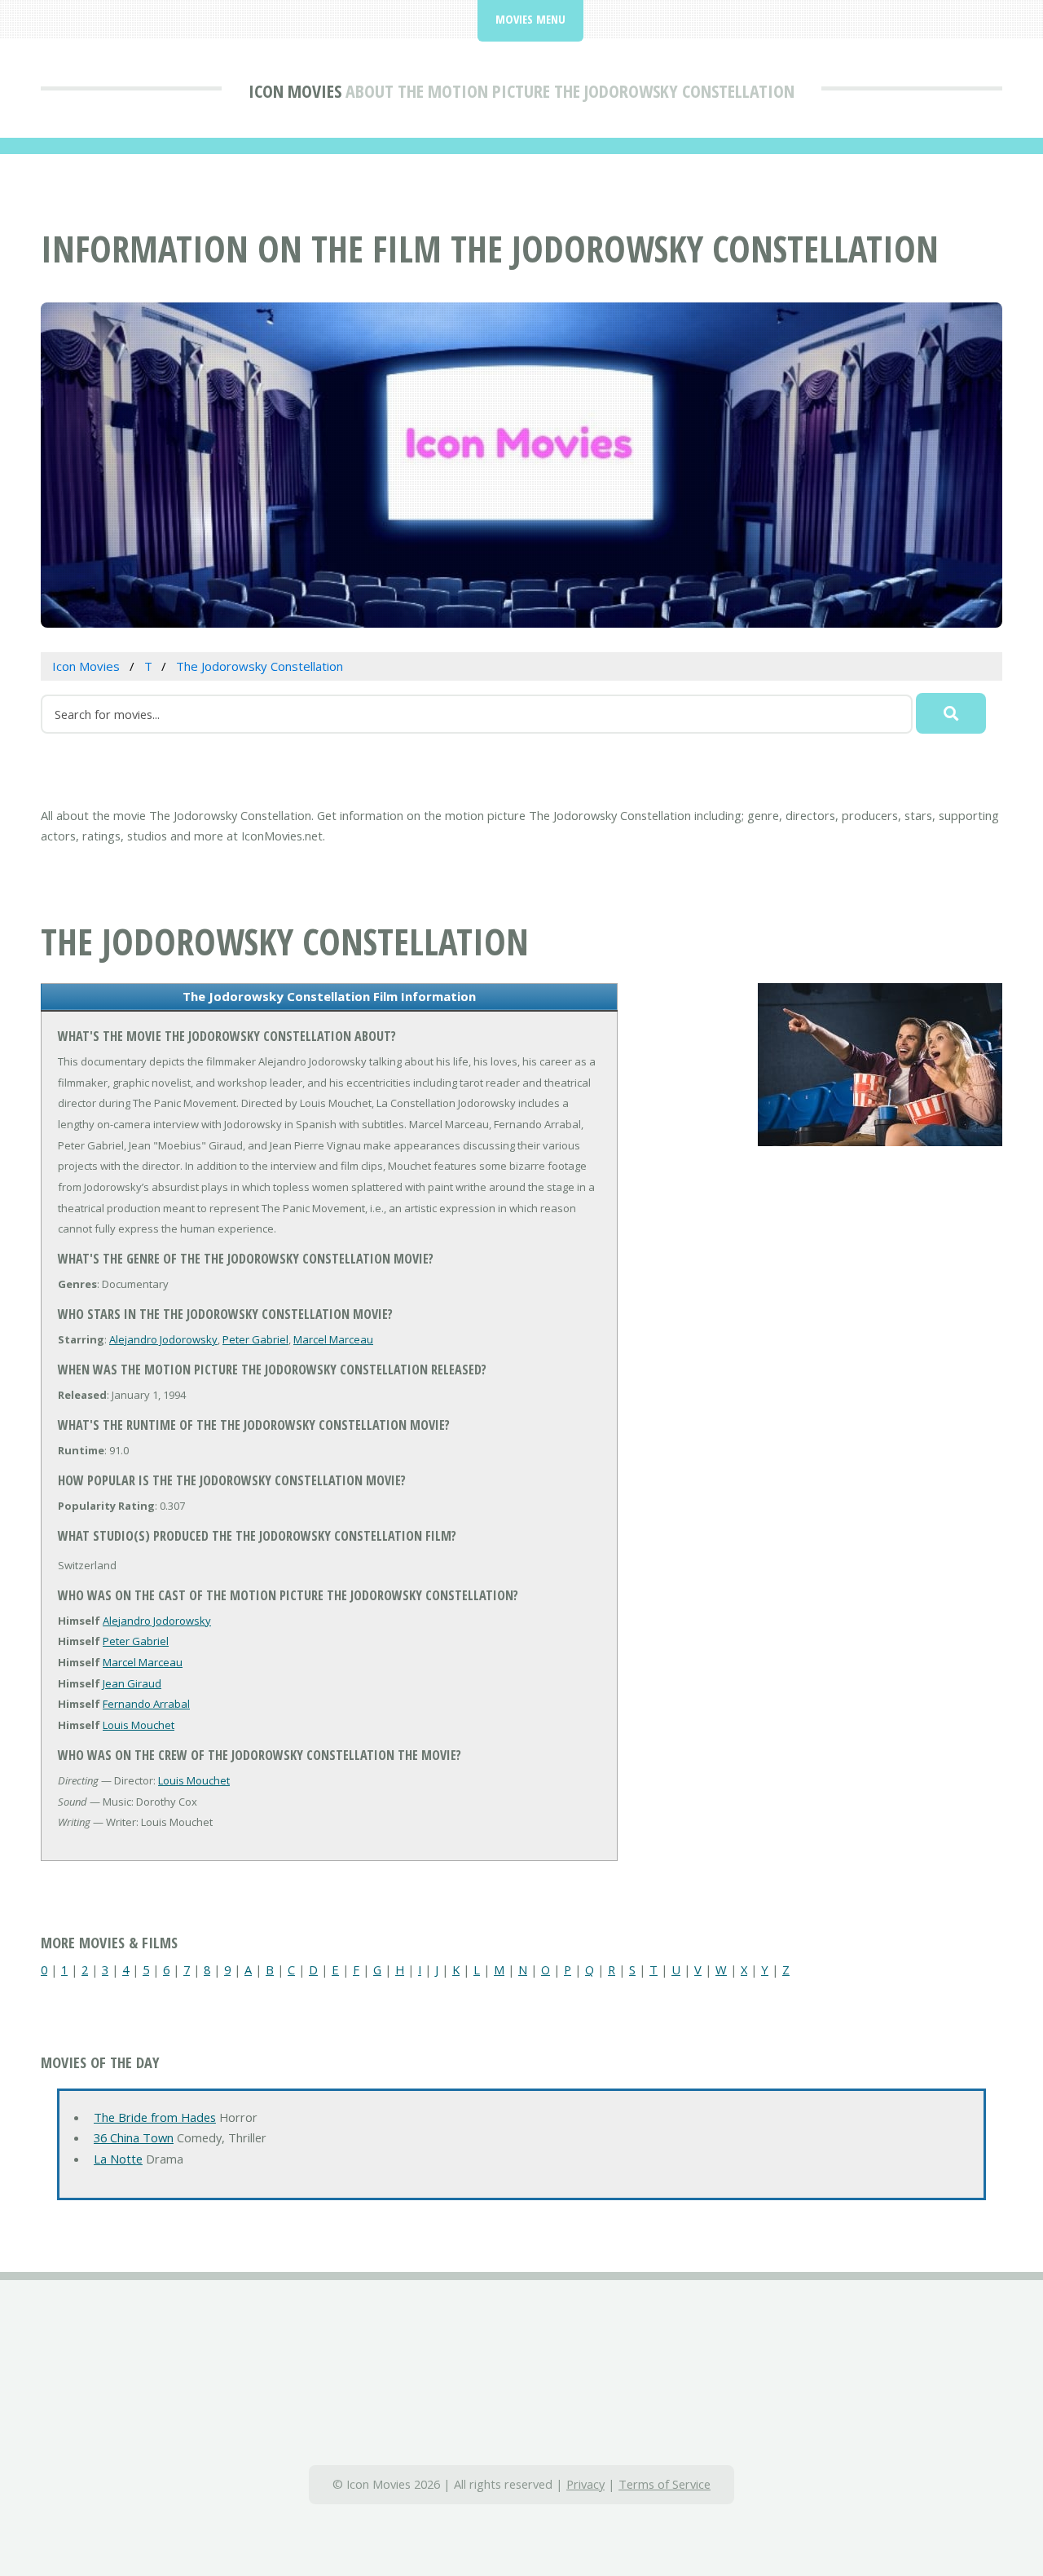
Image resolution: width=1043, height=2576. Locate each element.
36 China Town (134, 2137)
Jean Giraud (132, 1683)
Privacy (585, 2484)
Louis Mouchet (139, 1725)
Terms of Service (665, 2484)
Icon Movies (295, 90)
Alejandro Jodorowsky (163, 1339)
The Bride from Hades (155, 2117)
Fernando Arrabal (146, 1704)
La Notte (118, 2159)
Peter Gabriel (255, 1339)
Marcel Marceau (333, 1339)
